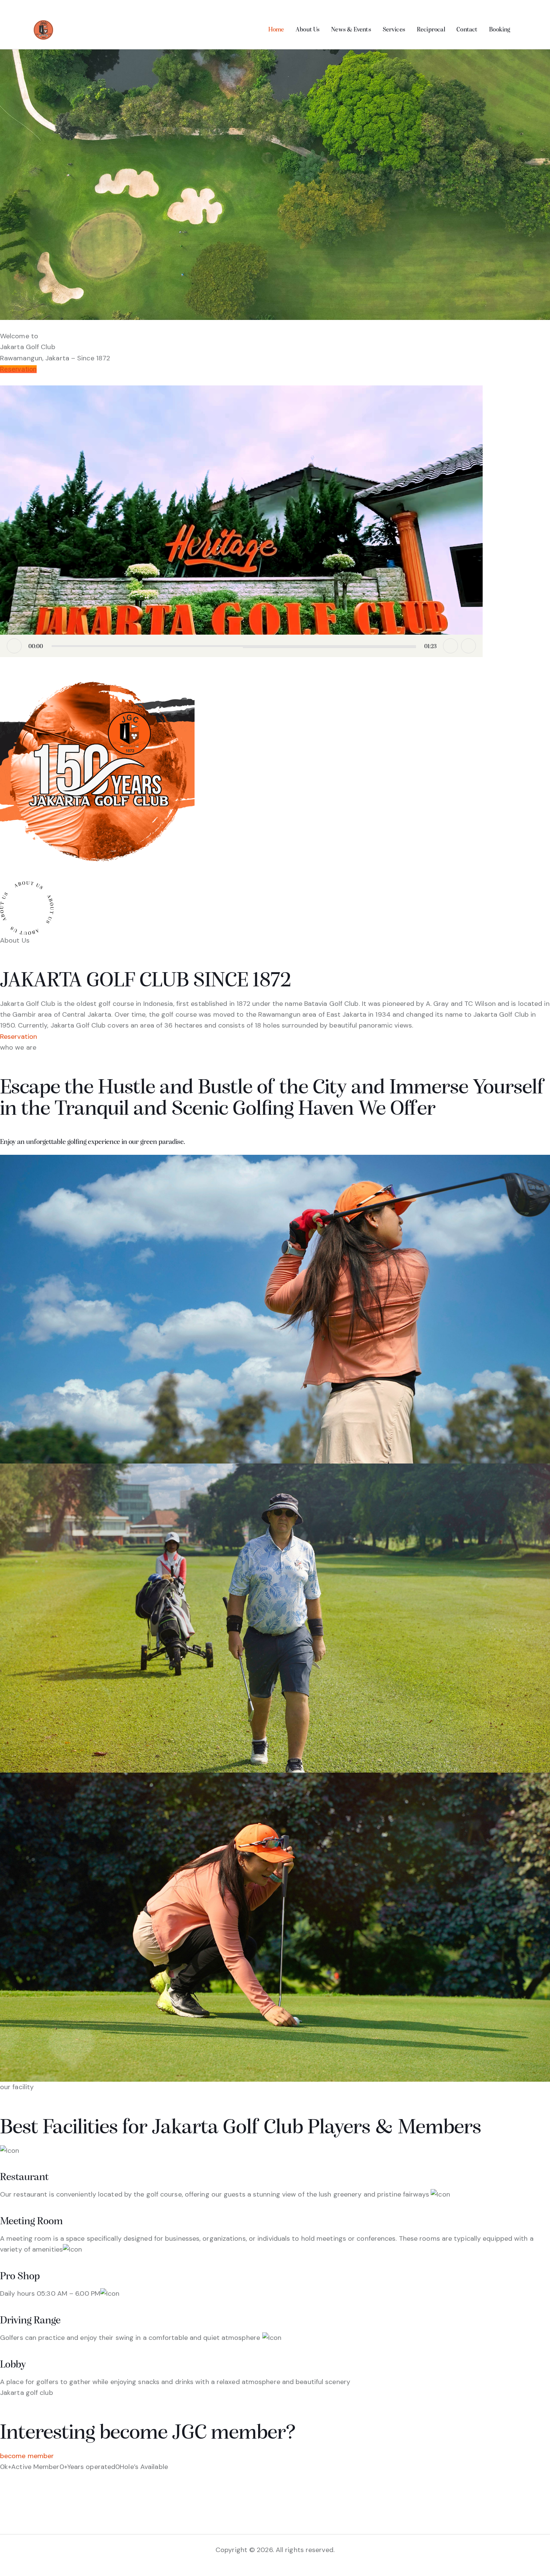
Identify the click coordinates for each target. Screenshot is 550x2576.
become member (27, 2456)
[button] (241, 521)
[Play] (14, 646)
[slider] (234, 646)
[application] (241, 521)
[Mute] (450, 646)
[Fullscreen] (468, 646)
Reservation (18, 369)
